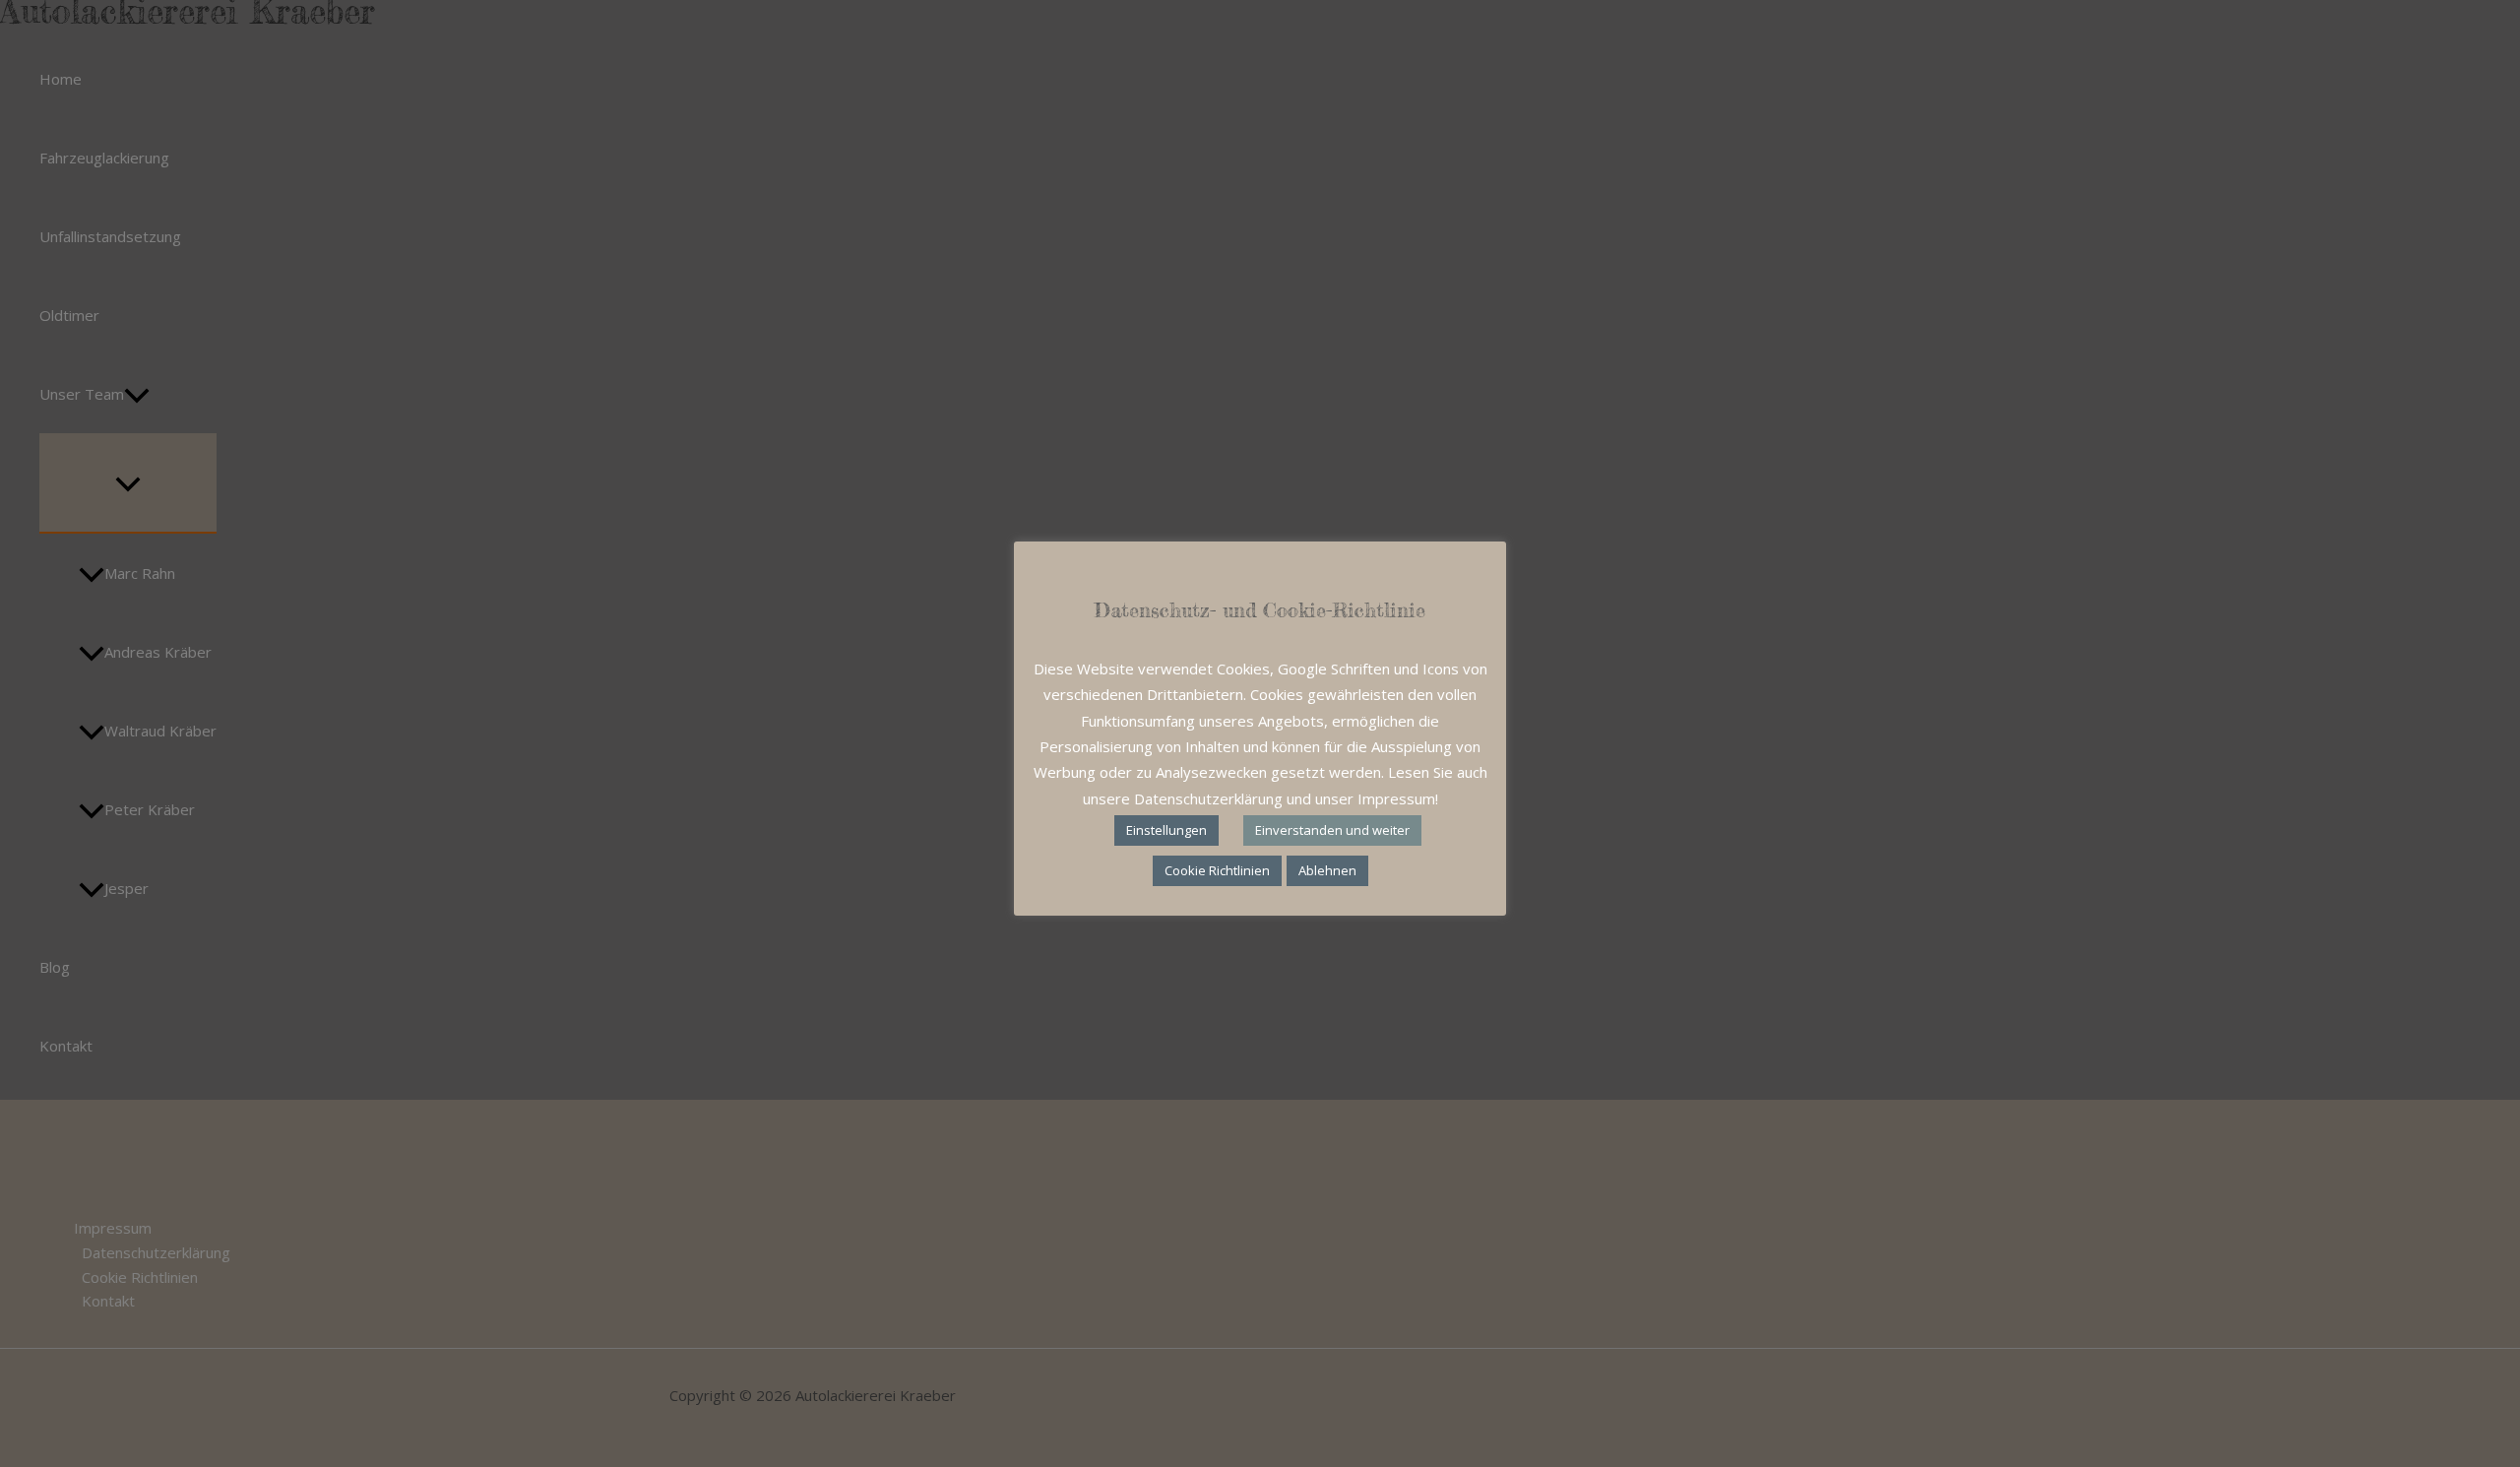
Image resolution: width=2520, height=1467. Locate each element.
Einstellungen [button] (1166, 830)
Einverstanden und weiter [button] (1332, 830)
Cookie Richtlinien (1217, 870)
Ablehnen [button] (1327, 870)
